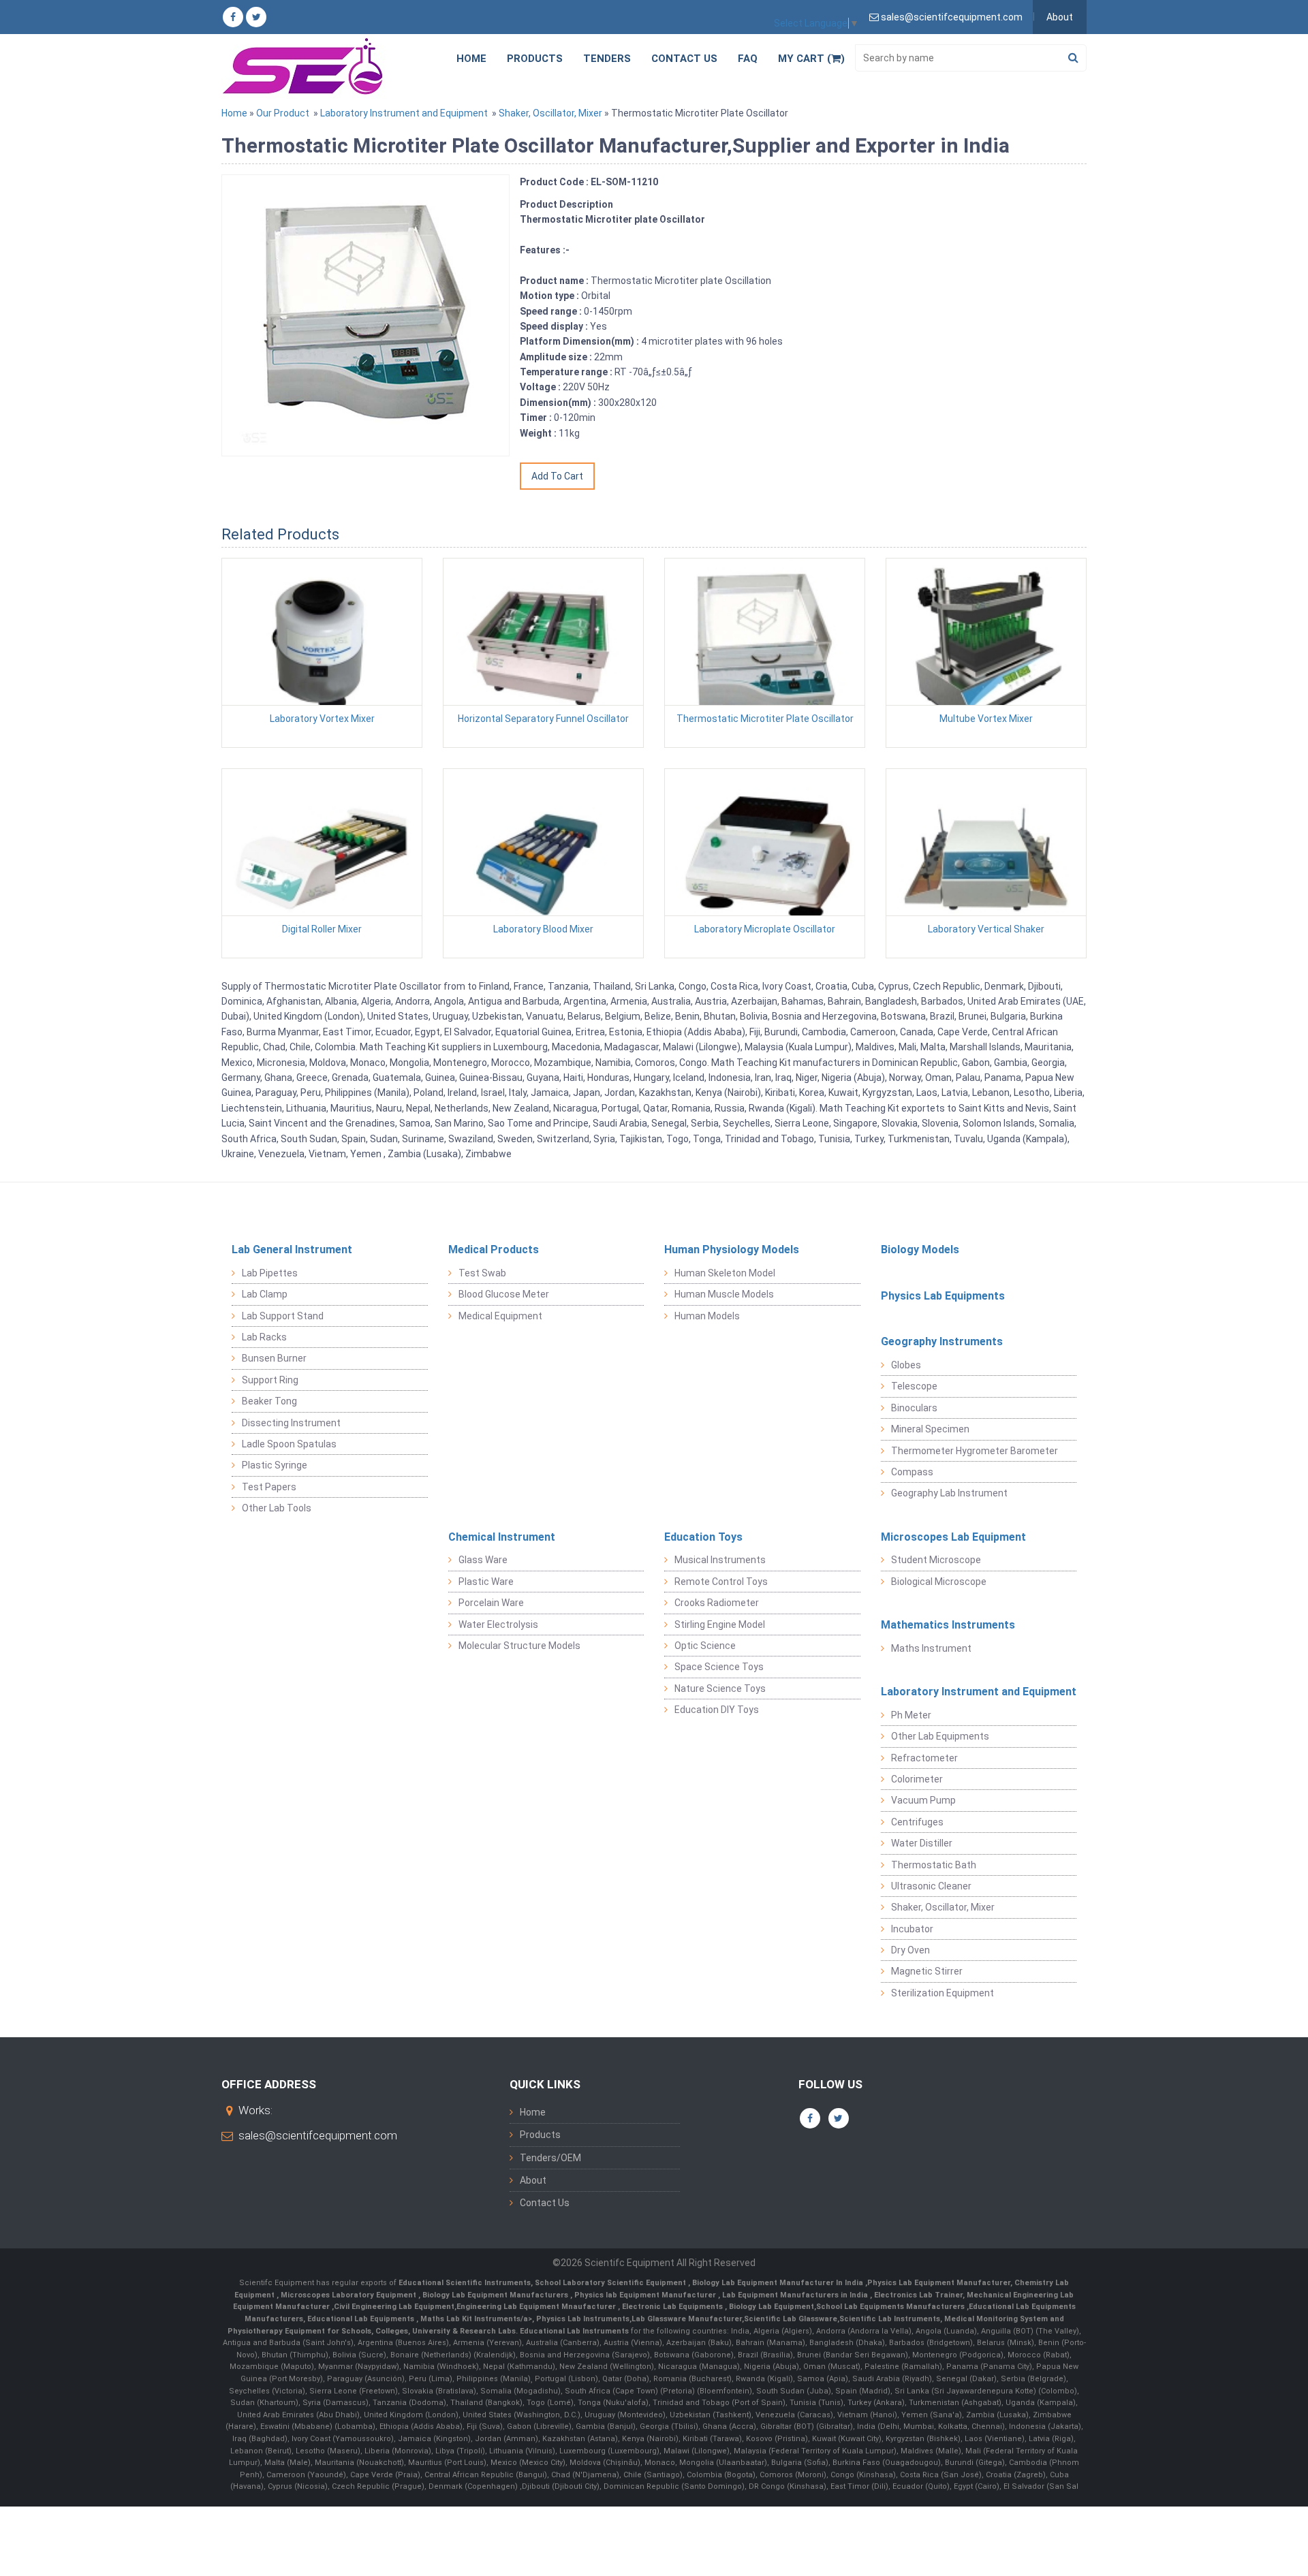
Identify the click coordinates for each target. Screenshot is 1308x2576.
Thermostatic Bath (934, 1865)
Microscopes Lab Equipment (953, 1537)
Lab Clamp (265, 1294)
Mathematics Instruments (948, 1625)
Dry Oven (910, 1950)
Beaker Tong (269, 1401)
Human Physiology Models (732, 1250)
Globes (906, 1365)
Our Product (283, 113)
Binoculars (914, 1408)
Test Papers (269, 1487)
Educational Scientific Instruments (465, 2283)
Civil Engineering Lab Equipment (394, 2307)
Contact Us (684, 59)
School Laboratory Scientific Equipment (611, 2283)
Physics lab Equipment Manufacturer (646, 2295)
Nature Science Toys (720, 1688)
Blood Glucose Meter (504, 1294)
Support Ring (270, 1380)
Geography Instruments (942, 1341)
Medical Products (494, 1250)
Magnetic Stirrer (927, 1971)
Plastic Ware (486, 1582)
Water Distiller (922, 1843)
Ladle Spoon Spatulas (289, 1444)
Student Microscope (936, 1560)
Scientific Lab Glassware (791, 2319)
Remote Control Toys (721, 1582)
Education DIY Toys (717, 1710)
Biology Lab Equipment (770, 2307)
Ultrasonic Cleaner (931, 1886)
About (1060, 17)
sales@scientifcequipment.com (318, 2135)
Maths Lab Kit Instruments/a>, (478, 2319)
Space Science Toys (719, 1667)
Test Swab (482, 1273)
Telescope (914, 1386)
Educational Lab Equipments (362, 2319)
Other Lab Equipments (940, 1736)
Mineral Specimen (930, 1429)
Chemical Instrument (502, 1537)
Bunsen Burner (274, 1358)
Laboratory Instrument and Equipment (404, 113)
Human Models (707, 1316)
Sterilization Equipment (943, 1993)
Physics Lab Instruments (583, 2319)
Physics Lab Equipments (943, 1296)
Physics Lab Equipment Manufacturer (939, 2283)
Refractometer (924, 1758)
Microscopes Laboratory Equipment (349, 2295)
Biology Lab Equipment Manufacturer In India (779, 2283)
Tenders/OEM (550, 2158)
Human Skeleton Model (725, 1273)
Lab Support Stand (283, 1316)
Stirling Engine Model (720, 1624)
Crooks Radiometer (717, 1603)
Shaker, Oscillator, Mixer (550, 113)
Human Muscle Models (724, 1294)
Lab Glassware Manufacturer (687, 2319)
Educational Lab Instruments (574, 2331)
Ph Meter (911, 1715)
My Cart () (811, 59)
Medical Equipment (500, 1316)
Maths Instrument (931, 1648)
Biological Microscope (939, 1582)
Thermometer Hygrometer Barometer (975, 1451)
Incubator (912, 1929)
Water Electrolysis (498, 1624)
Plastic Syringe (275, 1465)
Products (535, 59)
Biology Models (920, 1250)
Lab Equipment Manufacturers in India (796, 2295)
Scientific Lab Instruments (890, 2319)
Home (471, 59)
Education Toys (703, 1537)
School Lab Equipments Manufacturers (890, 2307)
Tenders (607, 59)
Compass (912, 1472)
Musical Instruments (720, 1560)
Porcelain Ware (491, 1603)
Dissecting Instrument (291, 1423)
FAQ (748, 59)
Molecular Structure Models (519, 1646)
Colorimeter (917, 1779)
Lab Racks (264, 1337)
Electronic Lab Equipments (672, 2307)
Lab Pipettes (270, 1273)
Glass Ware (483, 1560)
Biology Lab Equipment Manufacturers (496, 2295)
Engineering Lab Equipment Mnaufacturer (537, 2307)
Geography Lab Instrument (949, 1493)
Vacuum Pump (923, 1800)
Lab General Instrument (292, 1250)
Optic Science (705, 1646)
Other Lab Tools (277, 1508)
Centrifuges (917, 1822)
